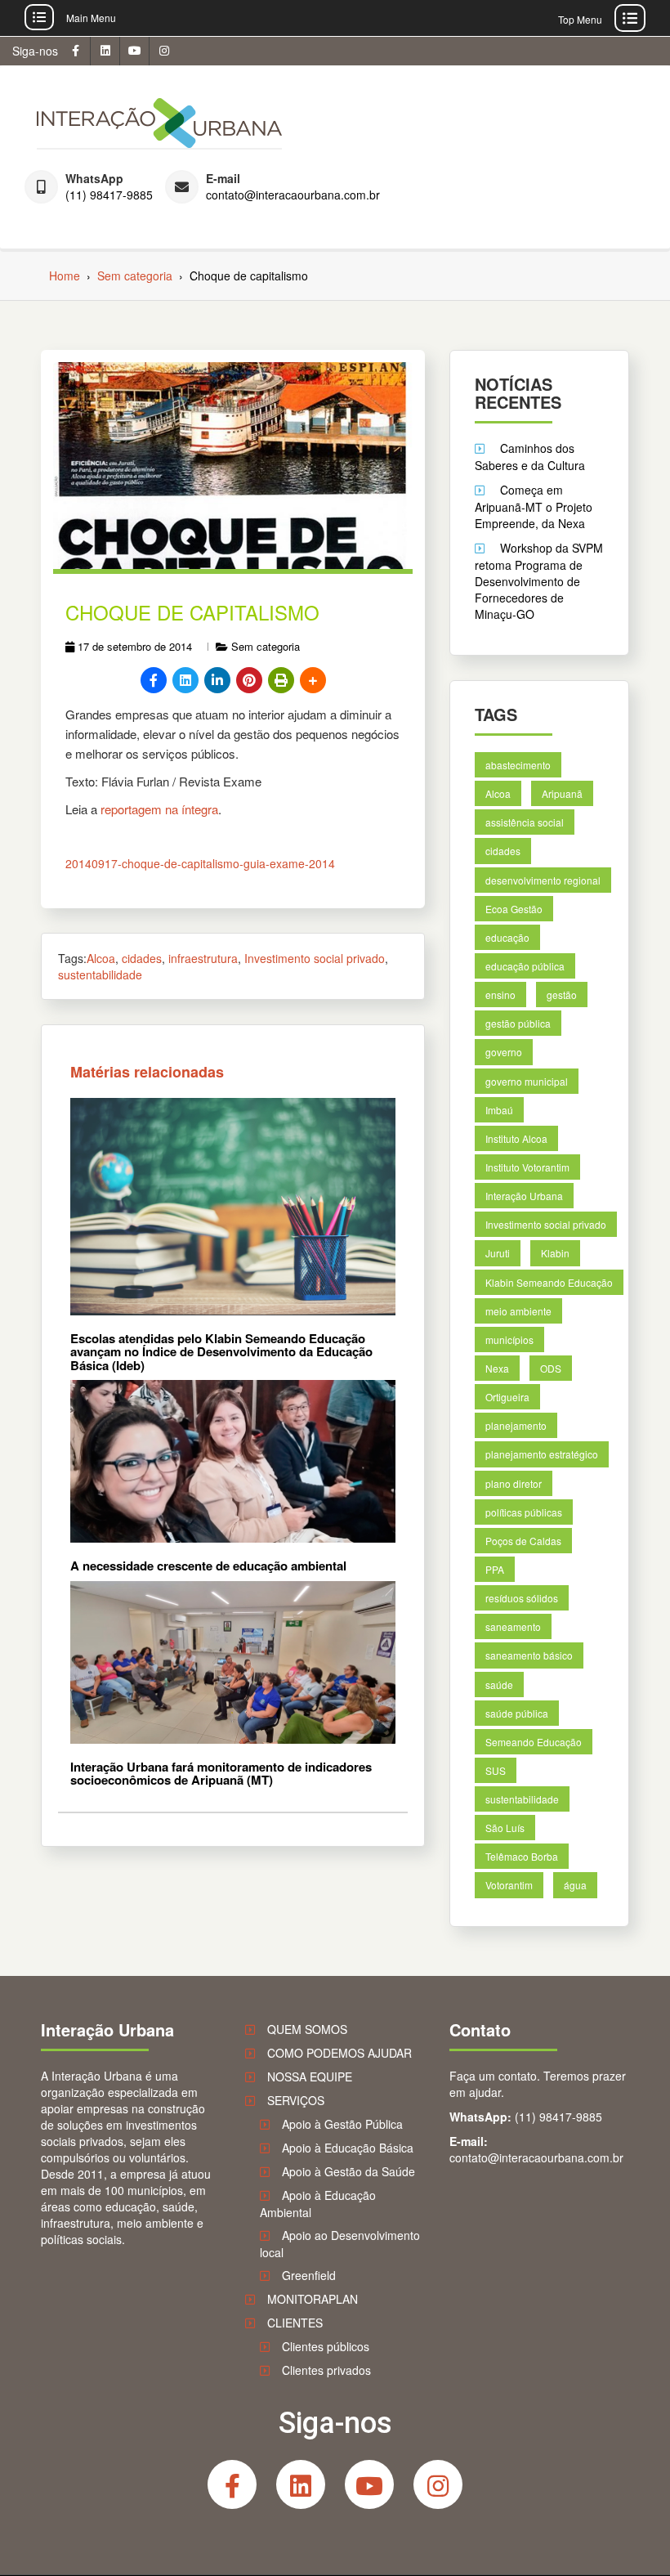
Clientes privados (326, 2370)
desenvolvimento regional (543, 880)
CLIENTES (295, 2323)
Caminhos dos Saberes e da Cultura (530, 457)
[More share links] (313, 680)
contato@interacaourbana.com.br (293, 195)
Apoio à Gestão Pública (342, 2124)
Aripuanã (562, 794)
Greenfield (309, 2275)
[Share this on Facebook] (154, 680)
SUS (496, 1770)
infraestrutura (203, 958)
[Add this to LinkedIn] (217, 680)
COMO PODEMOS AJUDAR (339, 2053)
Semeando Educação (534, 1742)
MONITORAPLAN (313, 2299)
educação (507, 937)
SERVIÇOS (296, 2100)
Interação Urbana (524, 1196)
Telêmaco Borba (522, 1857)
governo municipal (527, 1081)
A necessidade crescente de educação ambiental (208, 1566)
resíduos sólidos (522, 1598)
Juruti (498, 1254)
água (575, 1886)
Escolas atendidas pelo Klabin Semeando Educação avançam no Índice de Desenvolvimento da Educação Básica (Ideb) (221, 1352)
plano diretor (514, 1483)
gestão (562, 995)
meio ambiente (518, 1311)
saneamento (513, 1627)
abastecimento (518, 765)
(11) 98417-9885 (109, 195)
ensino (500, 995)
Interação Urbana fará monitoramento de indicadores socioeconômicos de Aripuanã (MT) (221, 1774)
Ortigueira (507, 1397)
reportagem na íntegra (159, 809)
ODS (551, 1368)
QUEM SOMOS (307, 2029)
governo (504, 1053)
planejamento (516, 1426)
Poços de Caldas (523, 1541)
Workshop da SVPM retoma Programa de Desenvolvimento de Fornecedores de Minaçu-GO (539, 581)
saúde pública (517, 1713)
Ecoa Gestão (514, 909)
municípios (509, 1340)
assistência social (525, 823)
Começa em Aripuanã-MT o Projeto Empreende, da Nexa (534, 506)
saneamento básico (529, 1656)
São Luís (505, 1828)
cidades (142, 958)
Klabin (555, 1254)
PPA (495, 1569)
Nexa (497, 1368)
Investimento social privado (315, 958)
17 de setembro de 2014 (135, 646)
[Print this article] (281, 680)
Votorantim (509, 1886)
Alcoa (101, 958)
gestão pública (518, 1024)
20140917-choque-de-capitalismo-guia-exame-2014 (200, 863)
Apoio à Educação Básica (348, 2148)
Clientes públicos (326, 2346)
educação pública (525, 966)
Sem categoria (266, 646)
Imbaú (499, 1110)
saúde (499, 1684)
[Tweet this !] (185, 680)
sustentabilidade (100, 974)
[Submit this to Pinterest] (249, 680)
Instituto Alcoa (516, 1138)
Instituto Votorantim (527, 1167)
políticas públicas (524, 1512)
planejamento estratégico (542, 1455)
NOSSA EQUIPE (310, 2076)
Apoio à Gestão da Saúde (348, 2171)
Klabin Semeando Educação (549, 1282)
